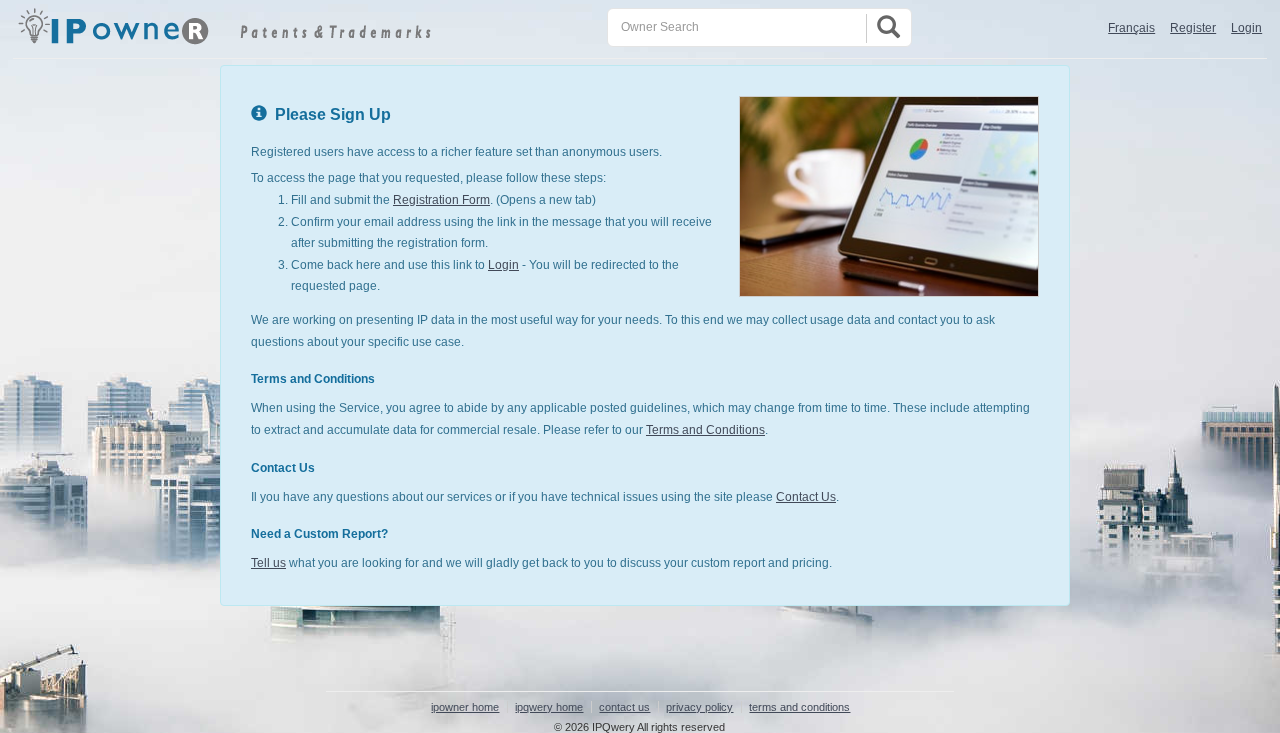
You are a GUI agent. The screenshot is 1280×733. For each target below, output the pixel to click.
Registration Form (441, 200)
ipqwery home (549, 707)
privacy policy (699, 707)
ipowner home (465, 707)
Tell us (268, 563)
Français (1131, 28)
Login (1246, 28)
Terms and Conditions (705, 430)
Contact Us (806, 497)
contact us (624, 707)
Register (1193, 28)
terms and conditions (799, 707)
